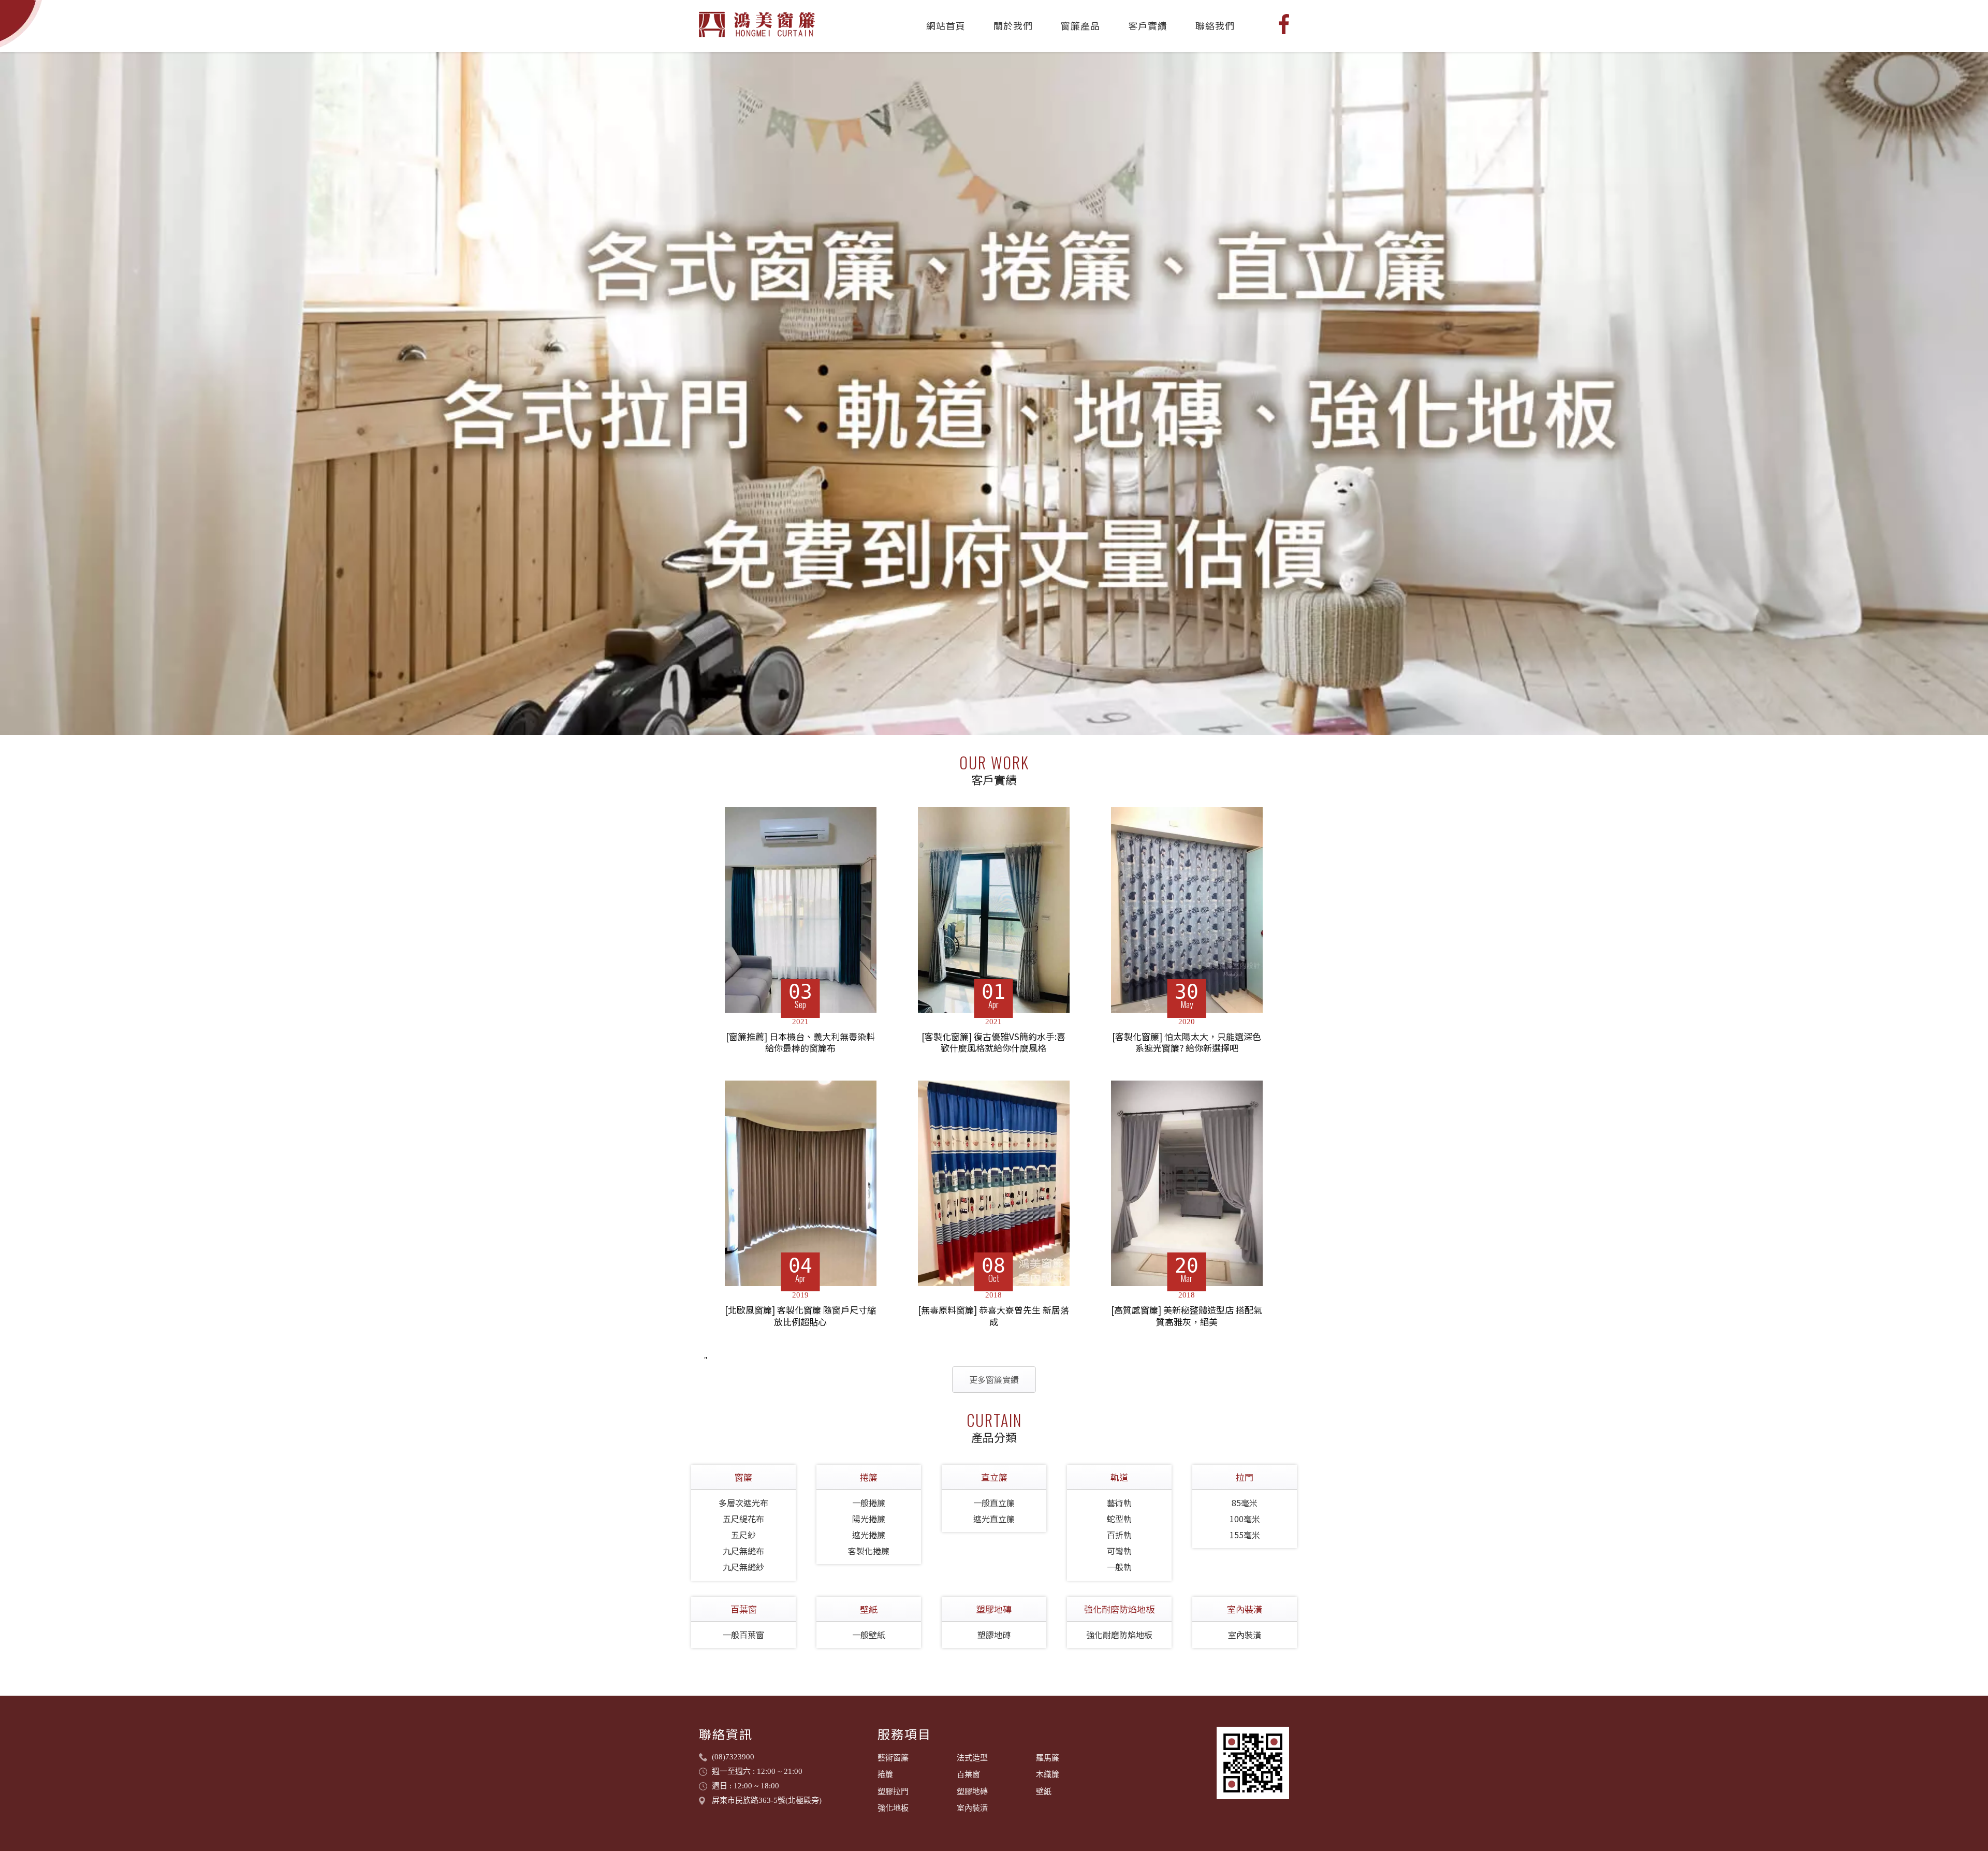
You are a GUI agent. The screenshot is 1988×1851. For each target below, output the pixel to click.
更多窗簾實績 (994, 1379)
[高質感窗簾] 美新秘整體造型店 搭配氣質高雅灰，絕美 (1187, 1316)
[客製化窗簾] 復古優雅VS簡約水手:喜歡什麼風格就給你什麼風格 (993, 1043)
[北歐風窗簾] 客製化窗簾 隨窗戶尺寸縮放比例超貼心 (800, 1316)
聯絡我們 (1215, 25)
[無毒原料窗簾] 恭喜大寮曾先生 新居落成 (993, 1316)
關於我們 (1013, 25)
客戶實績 (1148, 25)
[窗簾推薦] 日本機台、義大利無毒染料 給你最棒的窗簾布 (800, 1043)
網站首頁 (946, 25)
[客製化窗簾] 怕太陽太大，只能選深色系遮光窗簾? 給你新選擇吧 (1187, 1043)
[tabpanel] (994, 393)
